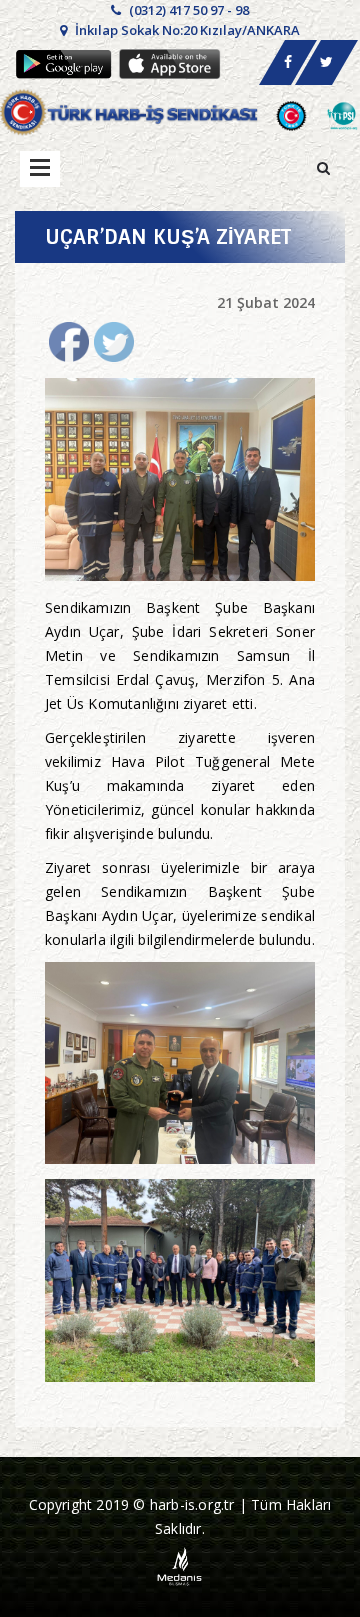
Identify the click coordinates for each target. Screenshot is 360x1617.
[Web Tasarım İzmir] (180, 1564)
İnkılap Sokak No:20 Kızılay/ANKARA (186, 30)
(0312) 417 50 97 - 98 (187, 10)
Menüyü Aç (40, 169)
